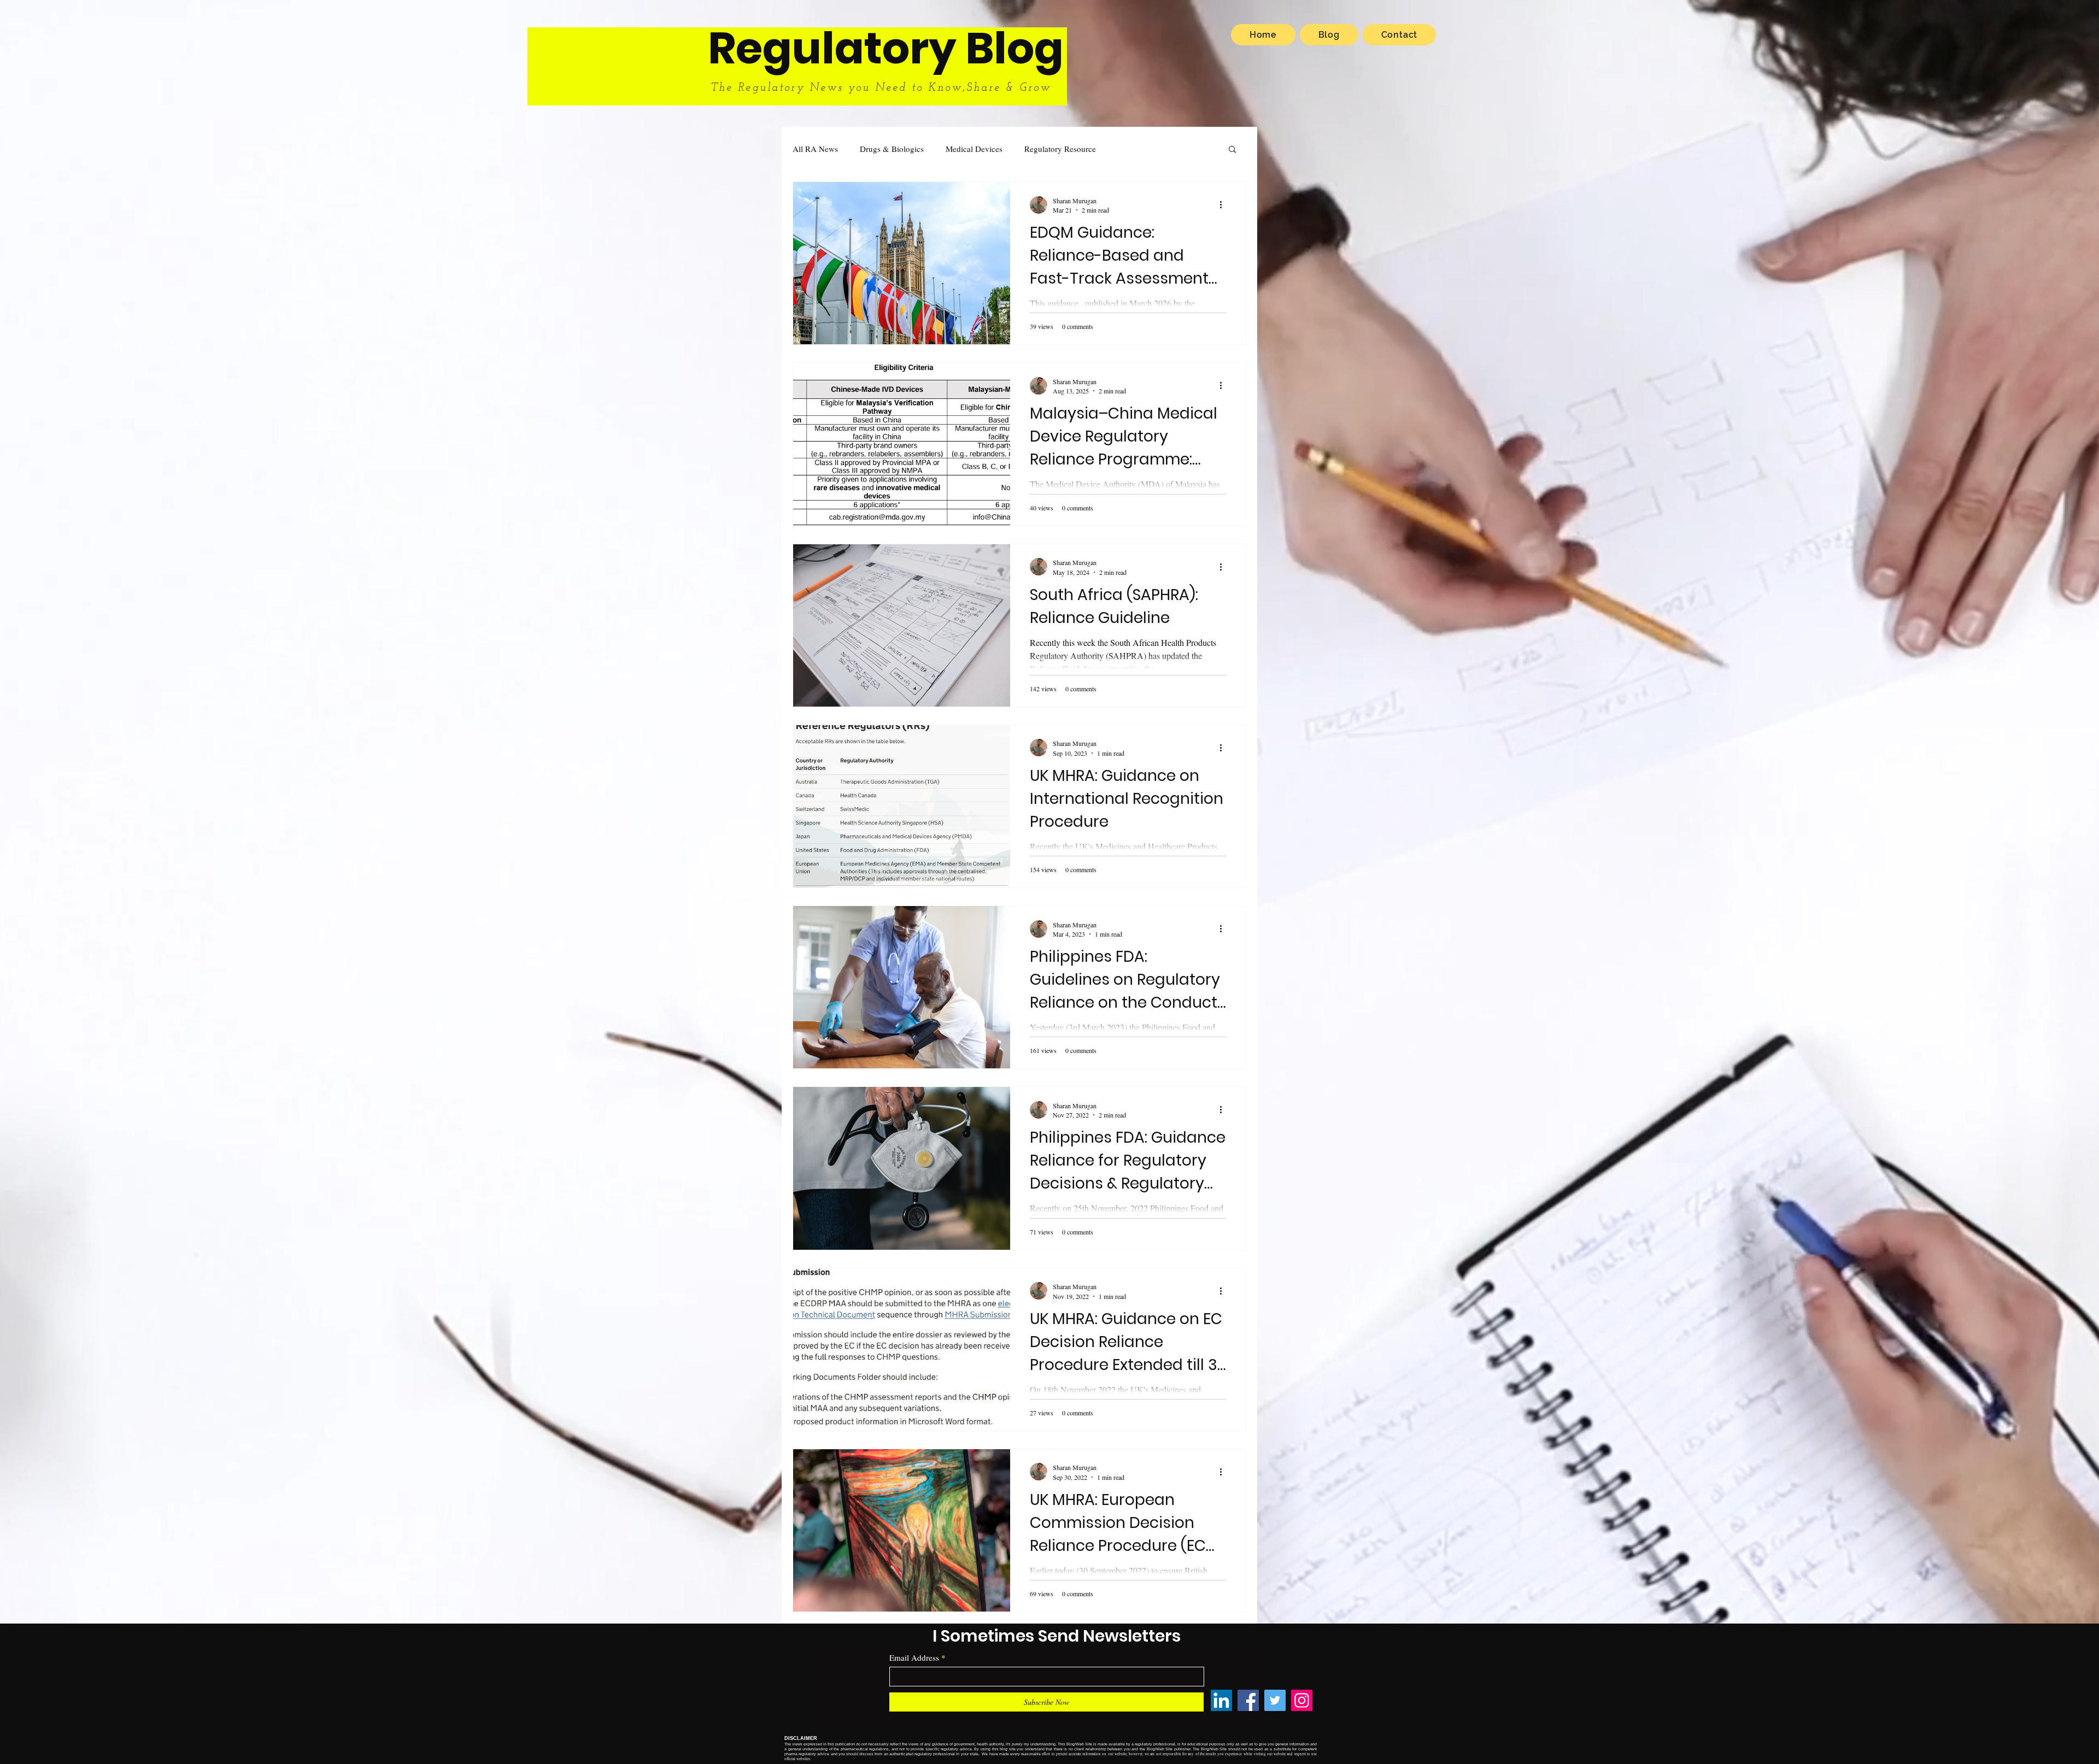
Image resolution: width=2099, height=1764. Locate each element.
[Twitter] (1275, 1700)
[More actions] (1224, 205)
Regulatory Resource (1060, 149)
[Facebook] (1248, 1700)
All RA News (815, 149)
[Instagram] (1302, 1700)
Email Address (914, 1658)
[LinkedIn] (1221, 1700)
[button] (1232, 150)
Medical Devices (974, 149)
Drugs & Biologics (892, 149)
